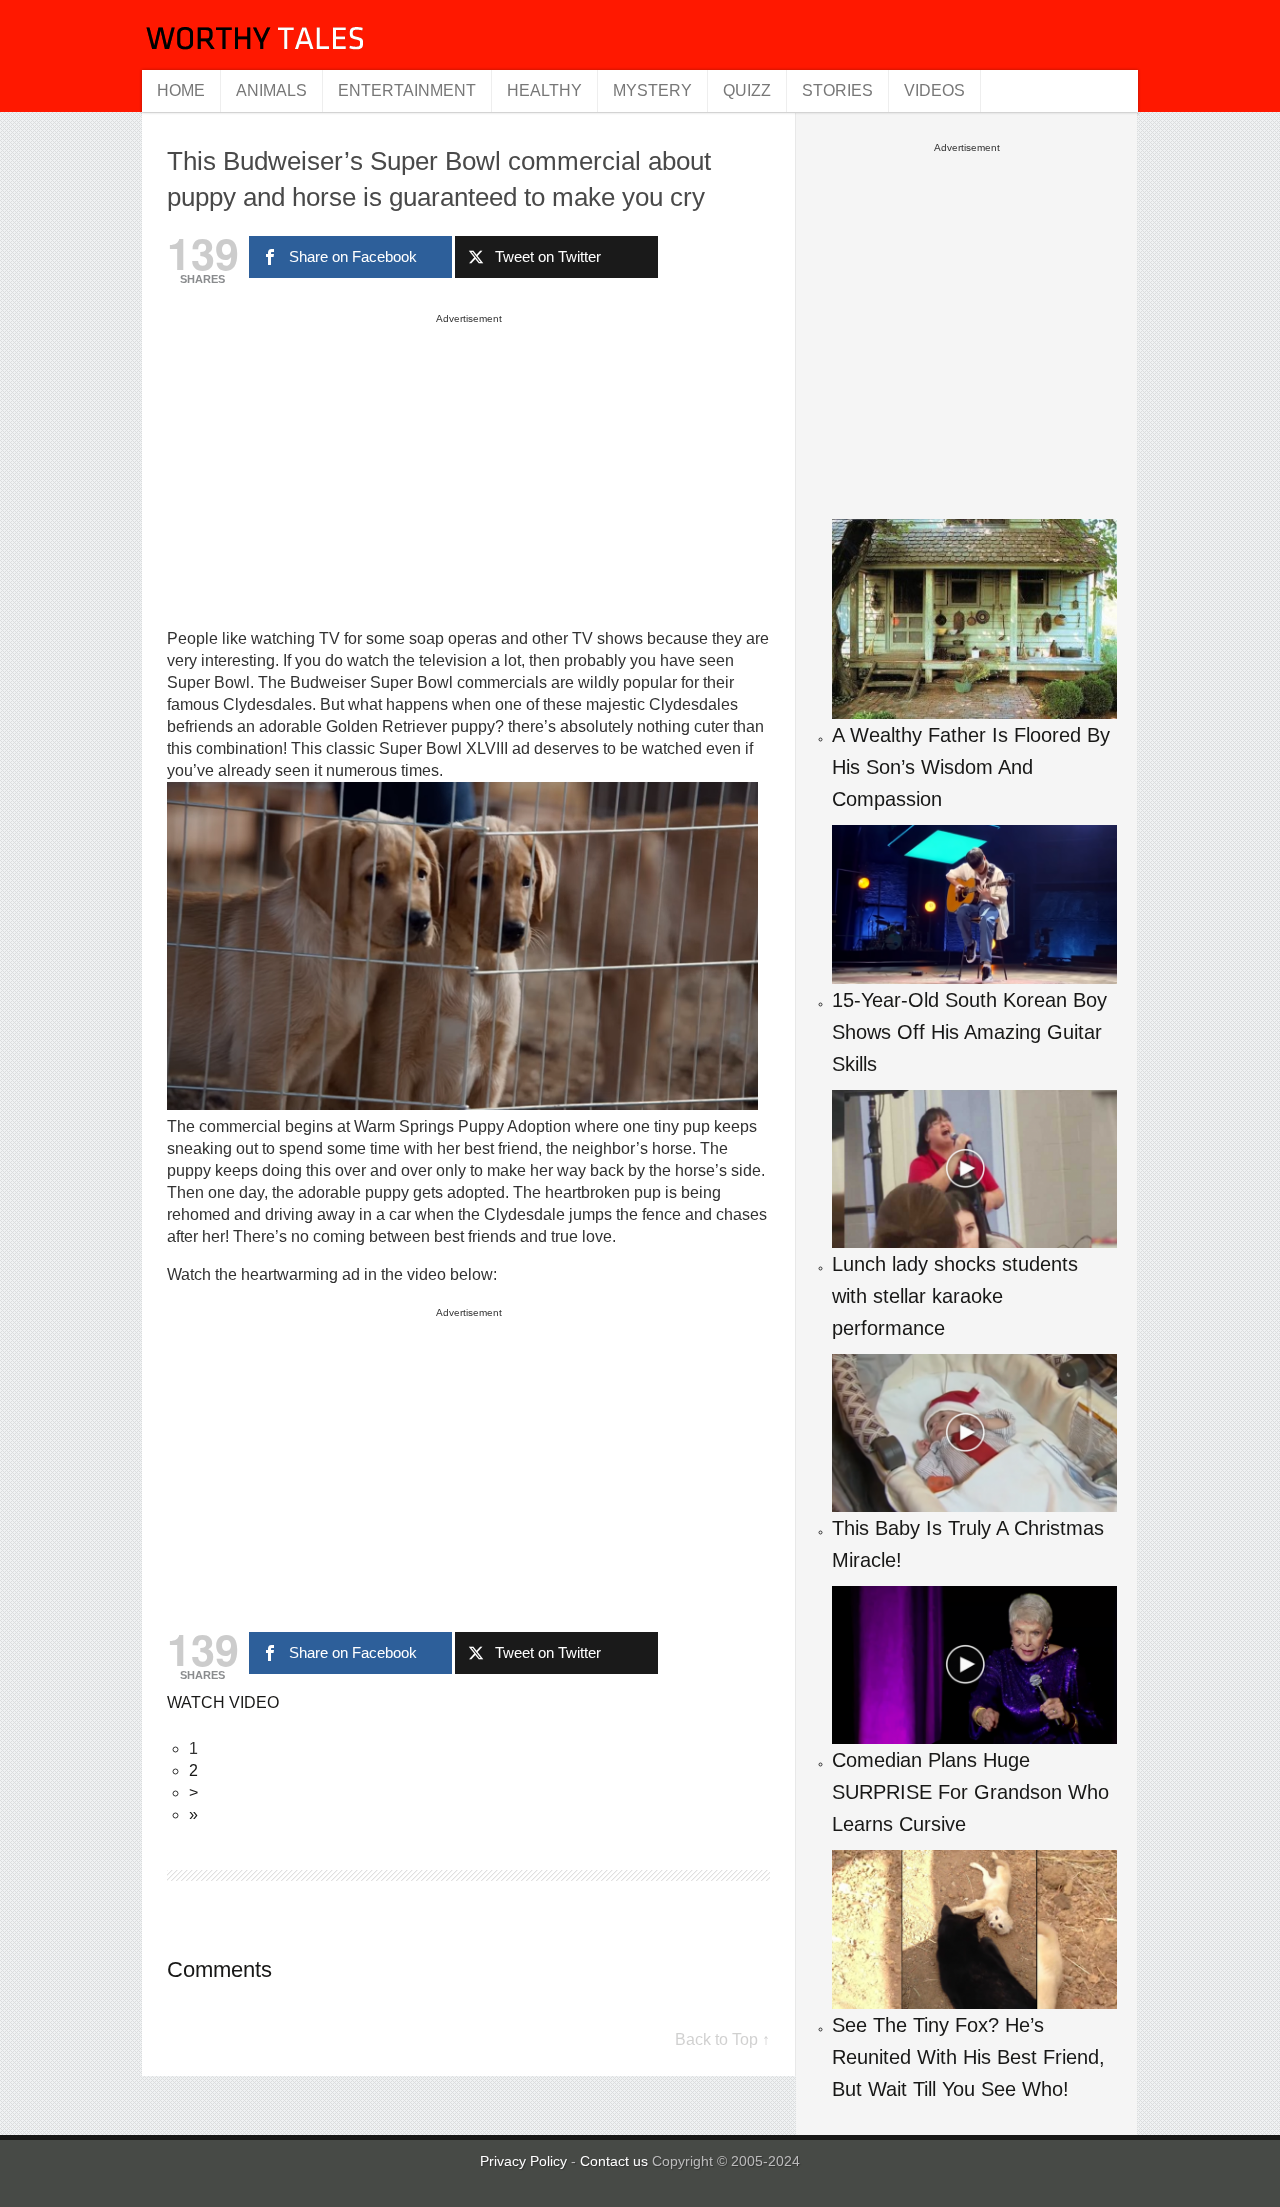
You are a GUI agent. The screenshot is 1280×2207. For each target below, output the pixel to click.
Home (181, 90)
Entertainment (407, 90)
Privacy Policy (523, 2161)
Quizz (747, 90)
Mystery (652, 90)
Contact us (616, 2161)
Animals (271, 90)
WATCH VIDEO (223, 1702)
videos (934, 90)
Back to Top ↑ (722, 2039)
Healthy (544, 90)
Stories (837, 90)
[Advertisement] (469, 470)
